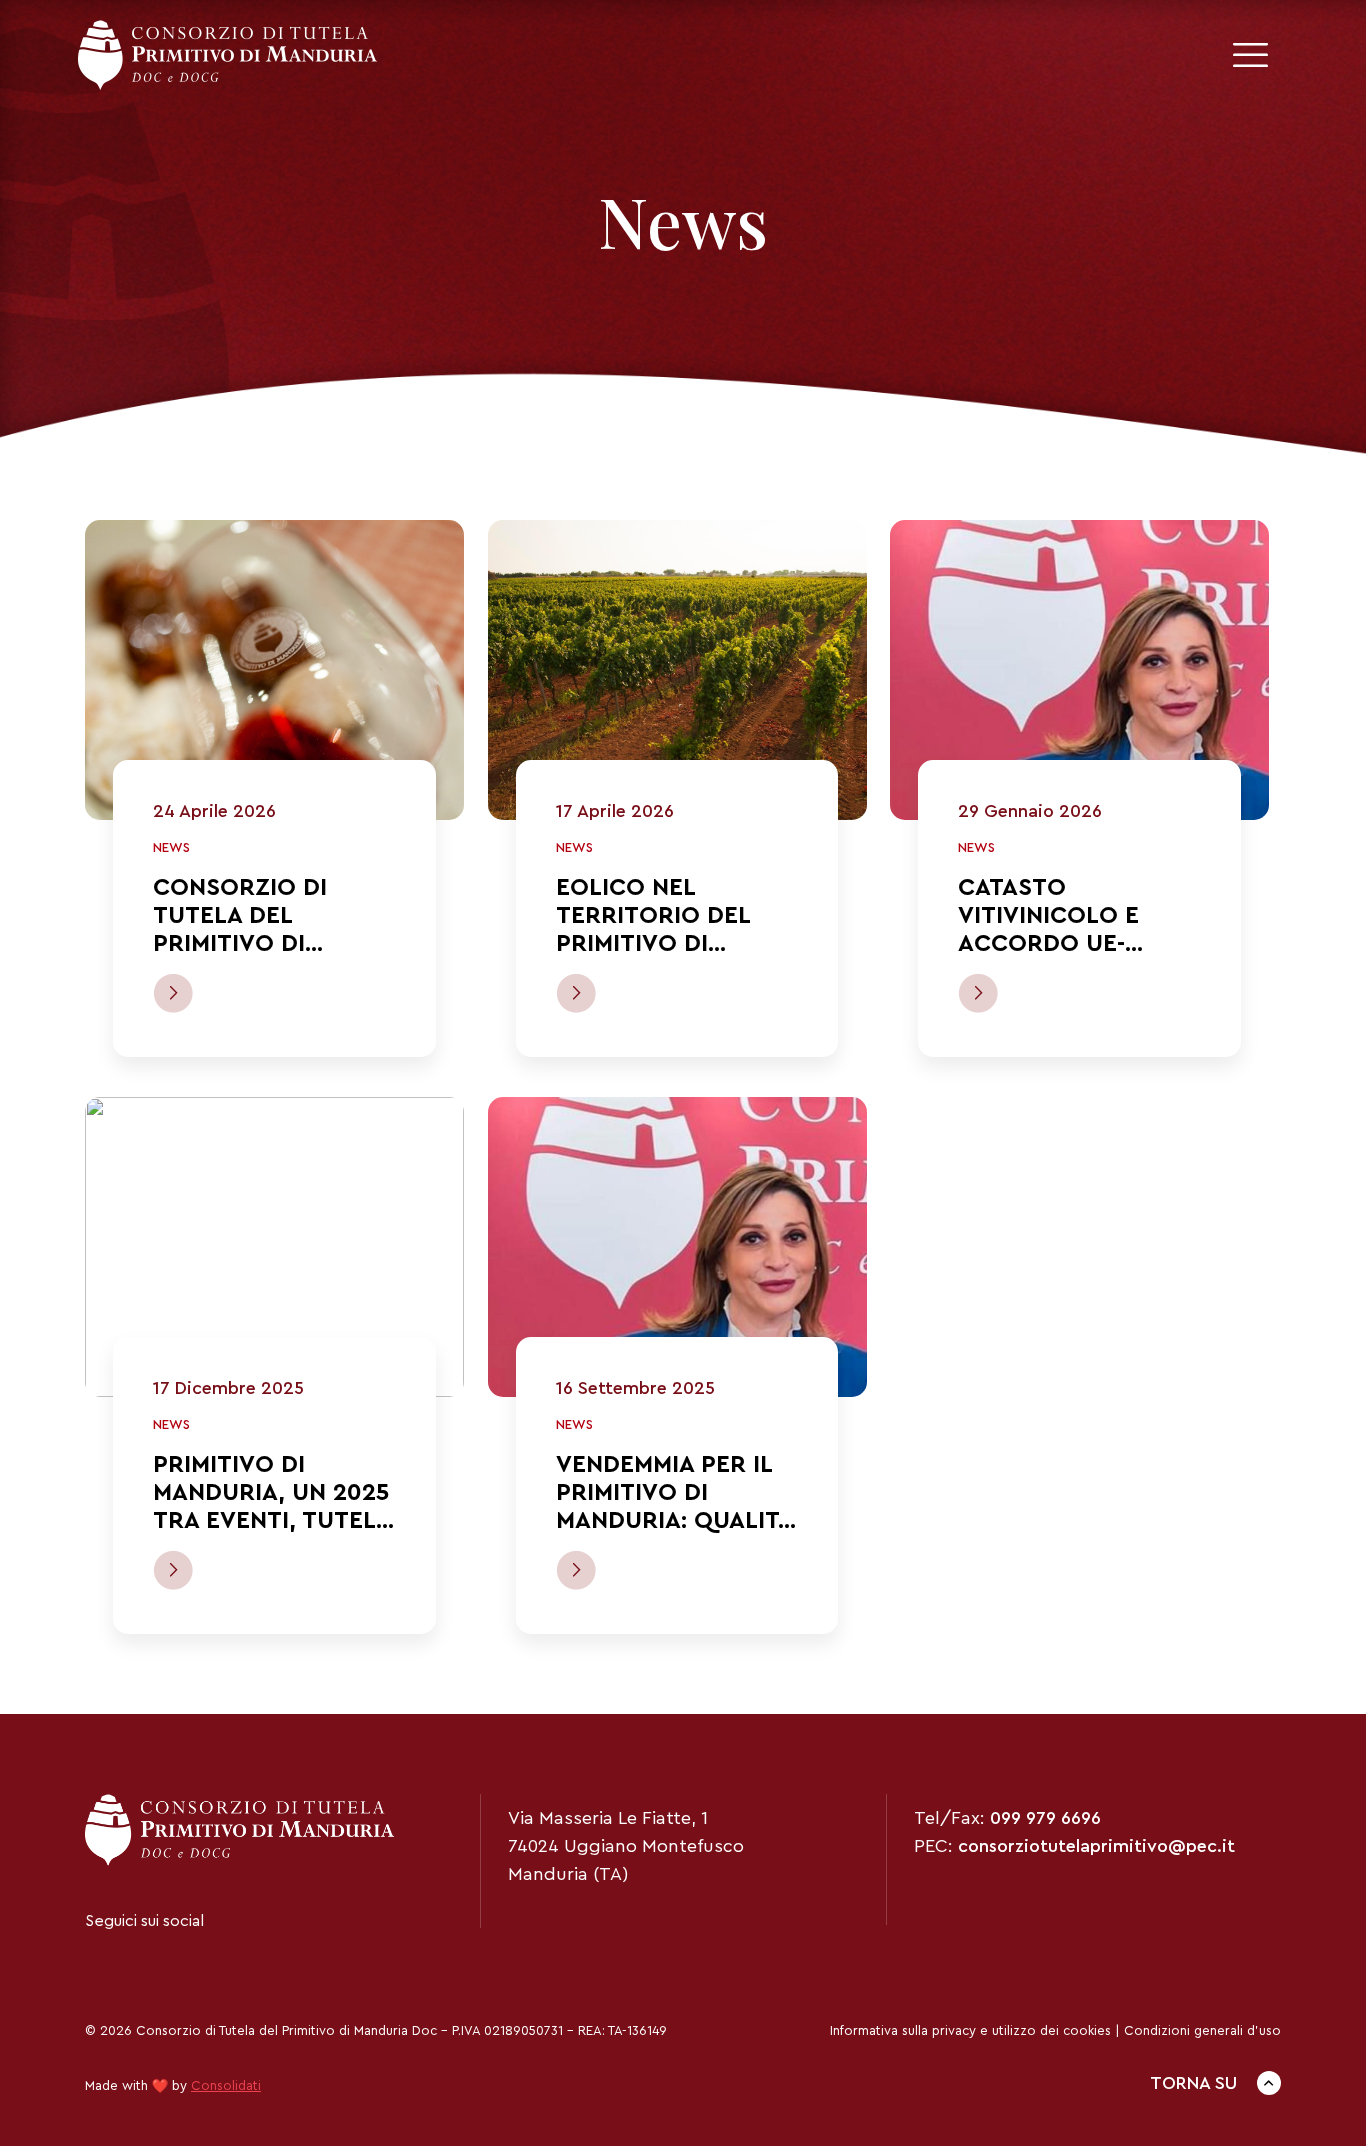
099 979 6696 (1045, 1818)
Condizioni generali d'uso (1202, 2030)
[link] (274, 670)
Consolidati (226, 2085)
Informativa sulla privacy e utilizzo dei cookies (970, 2030)
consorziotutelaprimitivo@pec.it (1096, 1846)
